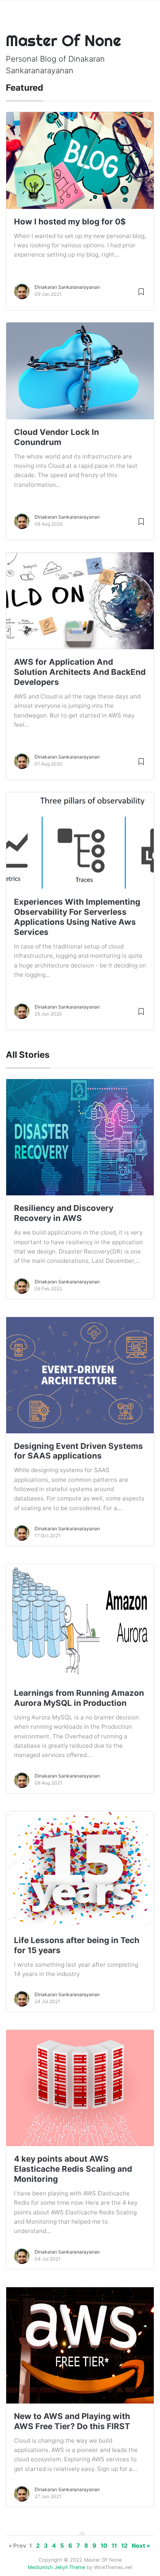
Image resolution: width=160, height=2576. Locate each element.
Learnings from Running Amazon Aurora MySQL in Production (79, 1698)
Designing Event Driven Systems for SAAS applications (78, 1451)
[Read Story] (141, 291)
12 (124, 2546)
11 (114, 2546)
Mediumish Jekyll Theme (56, 2567)
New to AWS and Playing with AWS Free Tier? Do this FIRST (72, 2421)
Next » (141, 2546)
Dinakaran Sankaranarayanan (67, 287)
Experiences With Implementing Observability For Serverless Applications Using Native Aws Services (77, 917)
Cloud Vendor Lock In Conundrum (57, 437)
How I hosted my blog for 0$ (70, 222)
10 (104, 2546)
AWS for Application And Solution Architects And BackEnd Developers (80, 672)
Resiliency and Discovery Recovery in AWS (64, 1213)
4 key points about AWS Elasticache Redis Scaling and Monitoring (73, 2169)
